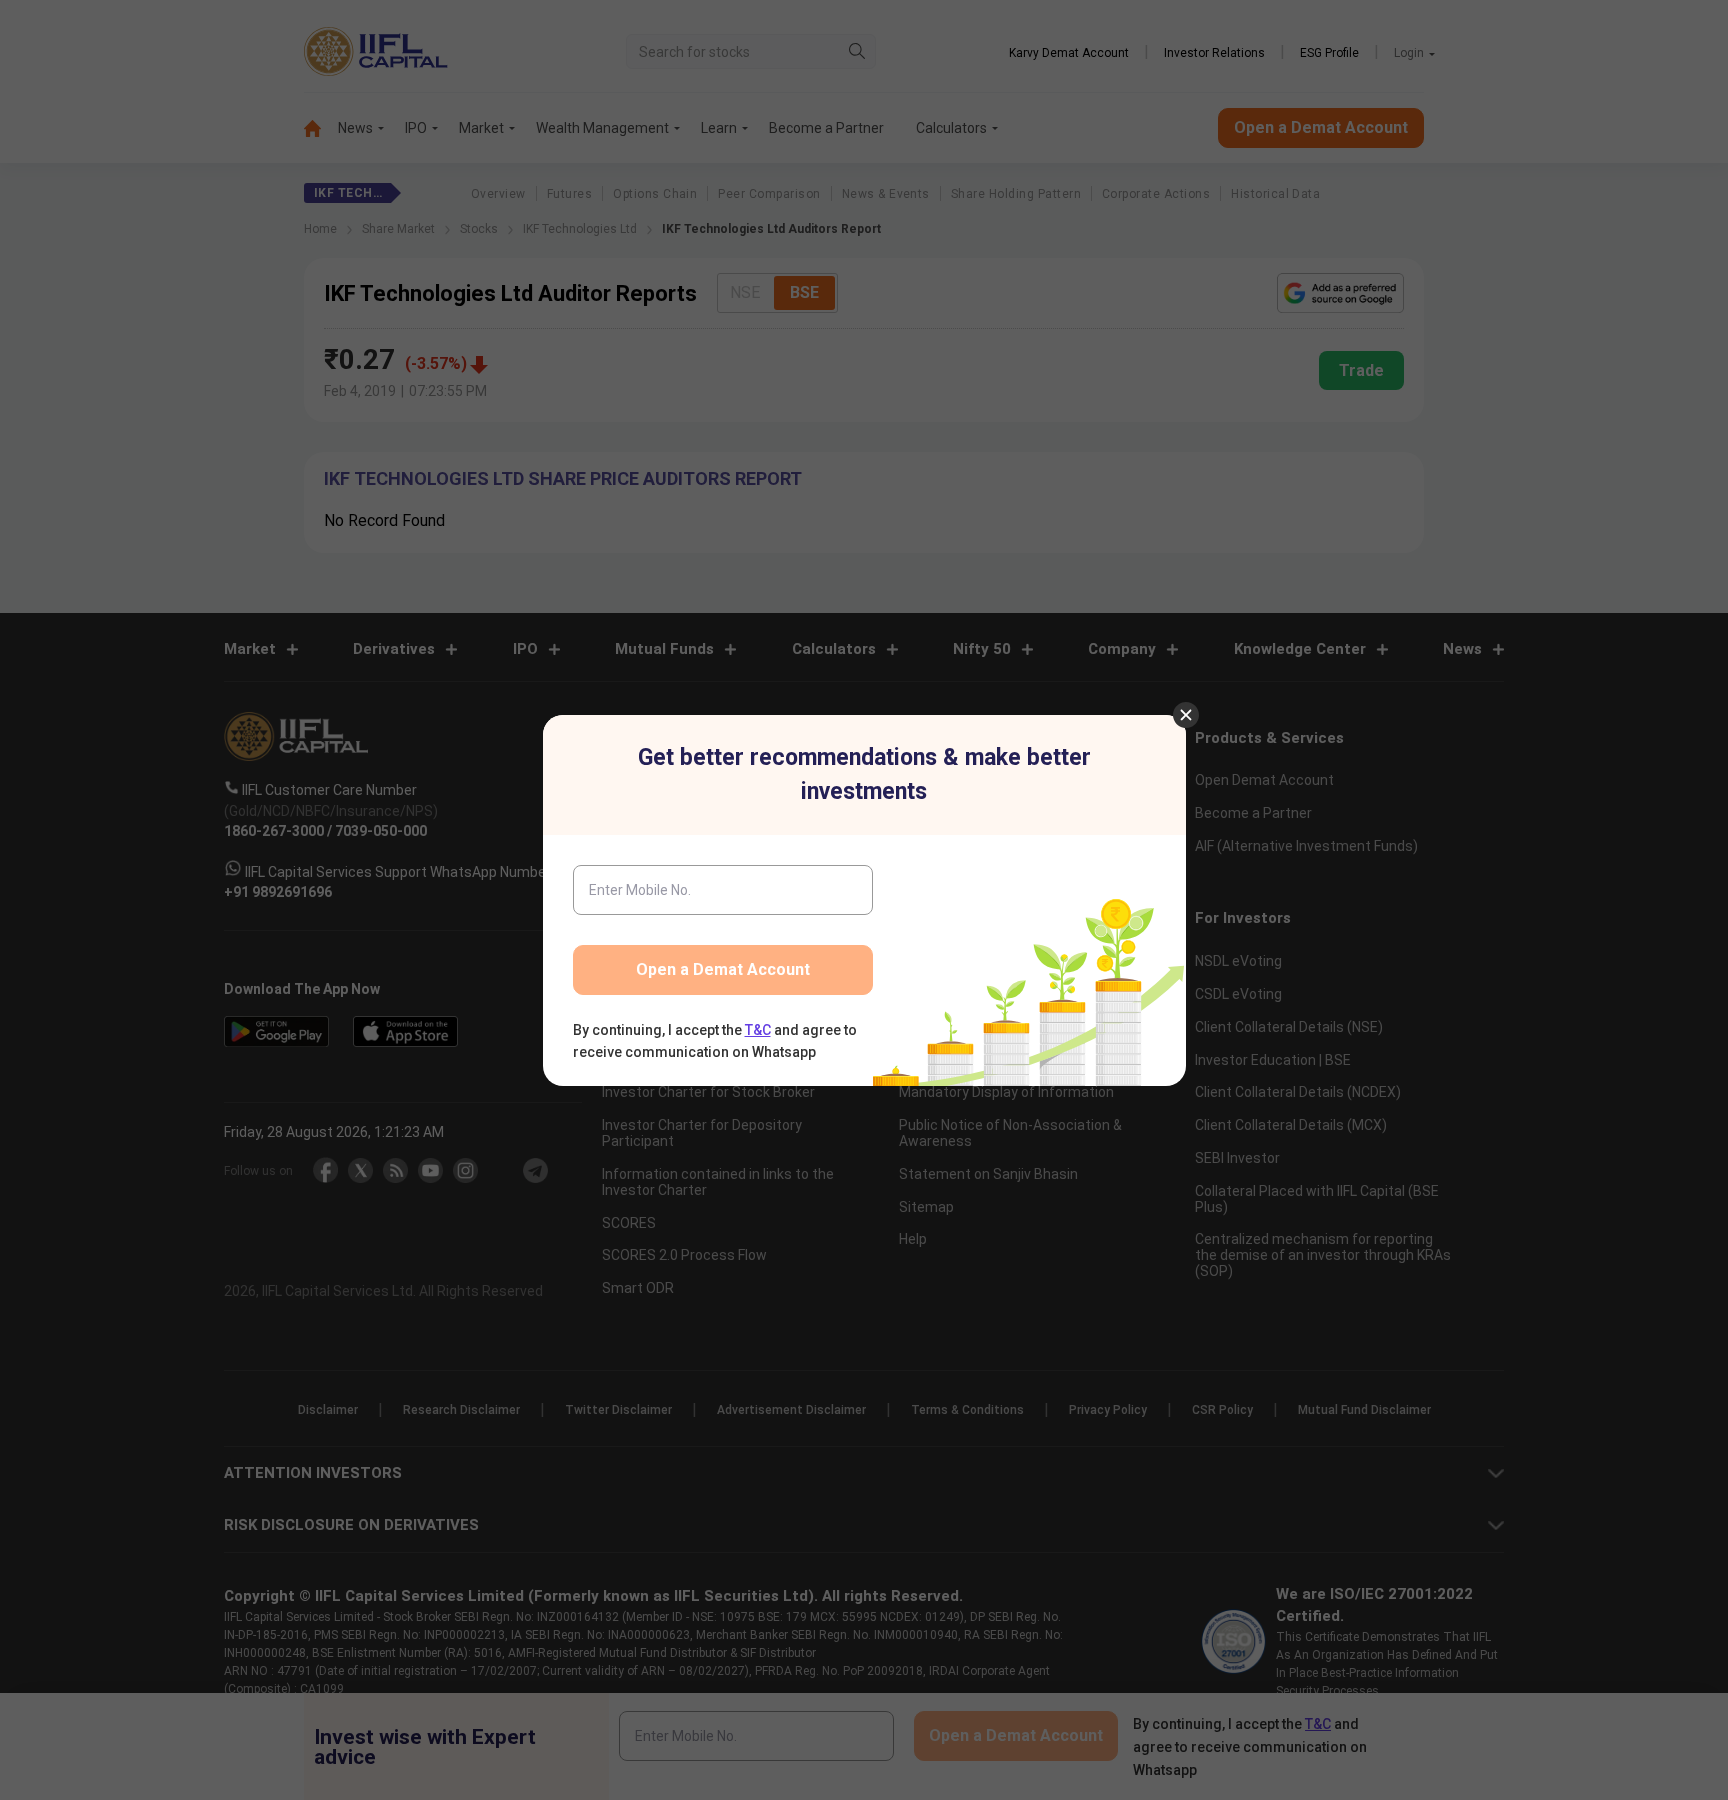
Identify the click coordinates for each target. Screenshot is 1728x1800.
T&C (758, 1030)
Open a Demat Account (723, 969)
